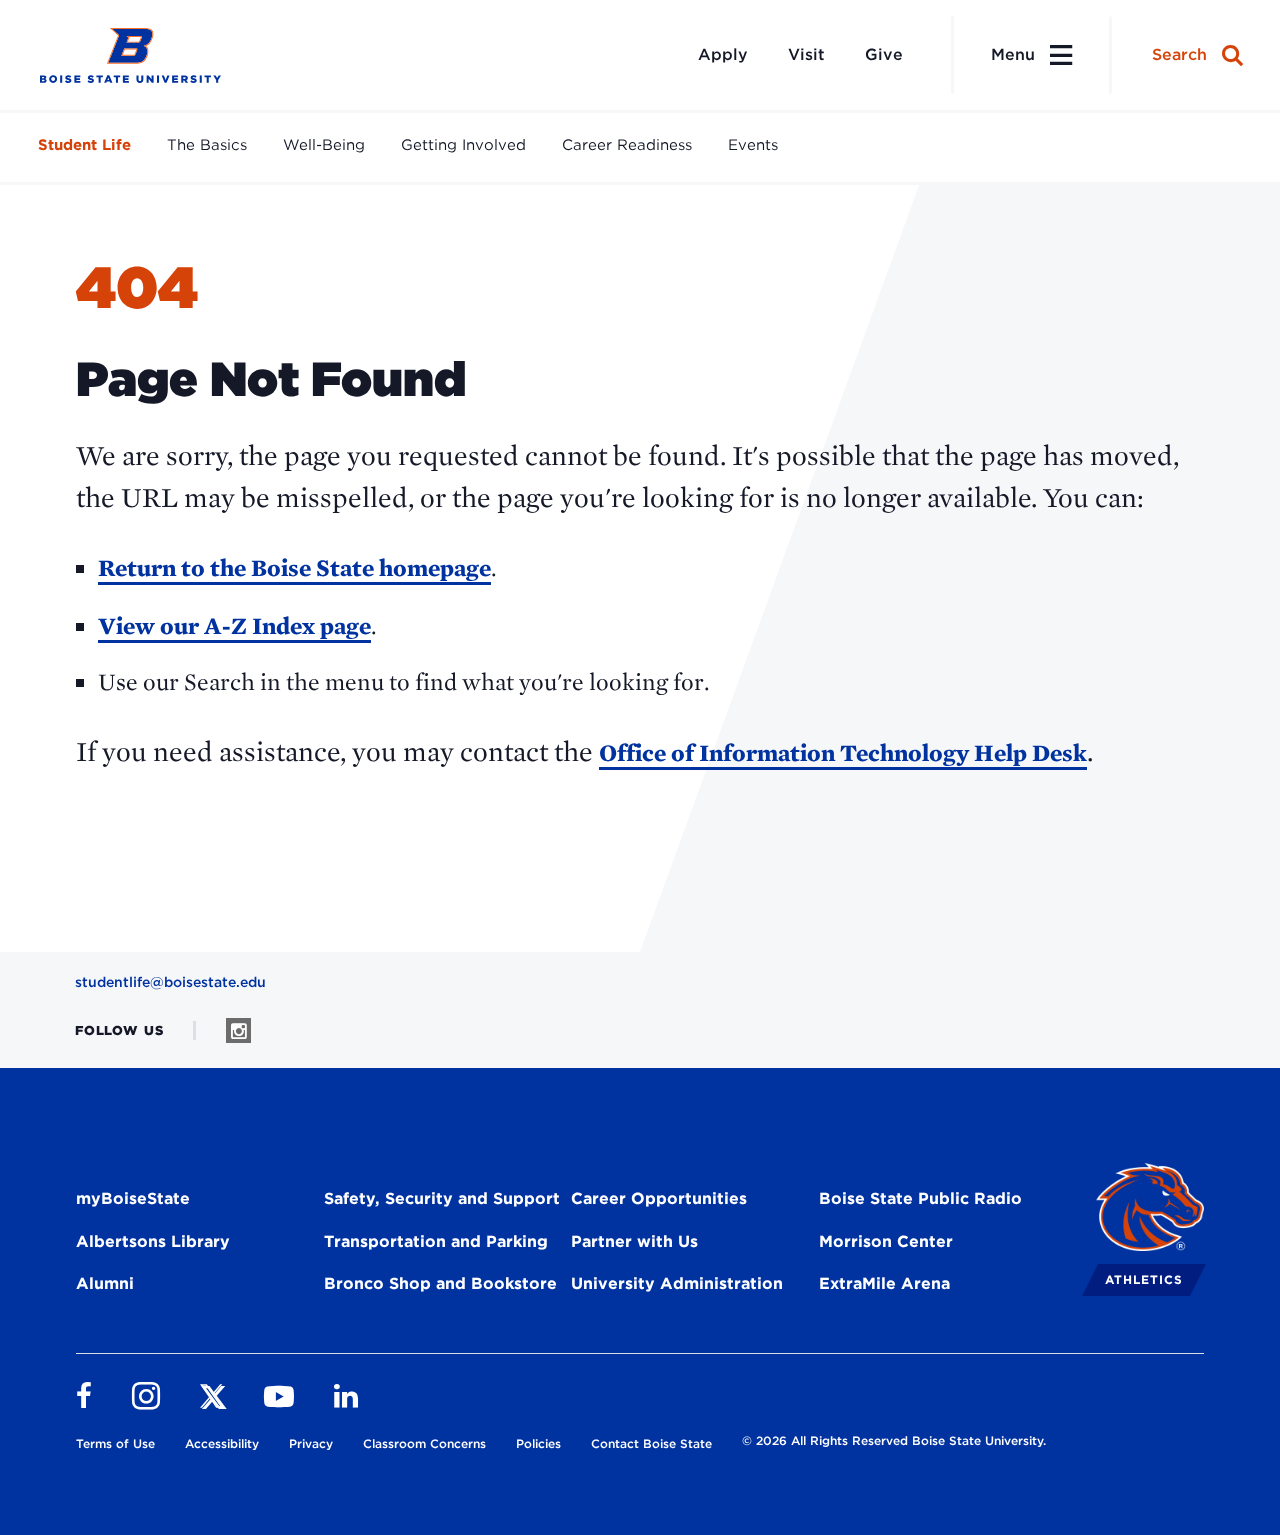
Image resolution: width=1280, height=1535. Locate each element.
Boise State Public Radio (920, 1198)
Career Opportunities (659, 1198)
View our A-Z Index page (234, 625)
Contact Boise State (651, 1443)
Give (884, 54)
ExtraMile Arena (884, 1283)
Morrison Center (886, 1241)
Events (753, 145)
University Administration (677, 1283)
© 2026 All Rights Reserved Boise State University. (894, 1440)
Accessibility (222, 1443)
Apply (723, 54)
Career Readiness (627, 145)
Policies (538, 1443)
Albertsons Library (153, 1241)
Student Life (84, 145)
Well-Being (324, 145)
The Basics (207, 145)
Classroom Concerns (424, 1443)
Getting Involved (463, 145)
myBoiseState (133, 1198)
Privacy (311, 1443)
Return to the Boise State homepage (294, 567)
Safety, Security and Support (442, 1198)
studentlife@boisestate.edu (170, 982)
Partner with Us (634, 1241)
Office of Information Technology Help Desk (843, 752)
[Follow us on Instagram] (238, 1030)
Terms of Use (115, 1443)
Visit (806, 54)
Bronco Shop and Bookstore (440, 1283)
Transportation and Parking (436, 1241)
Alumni (105, 1283)
